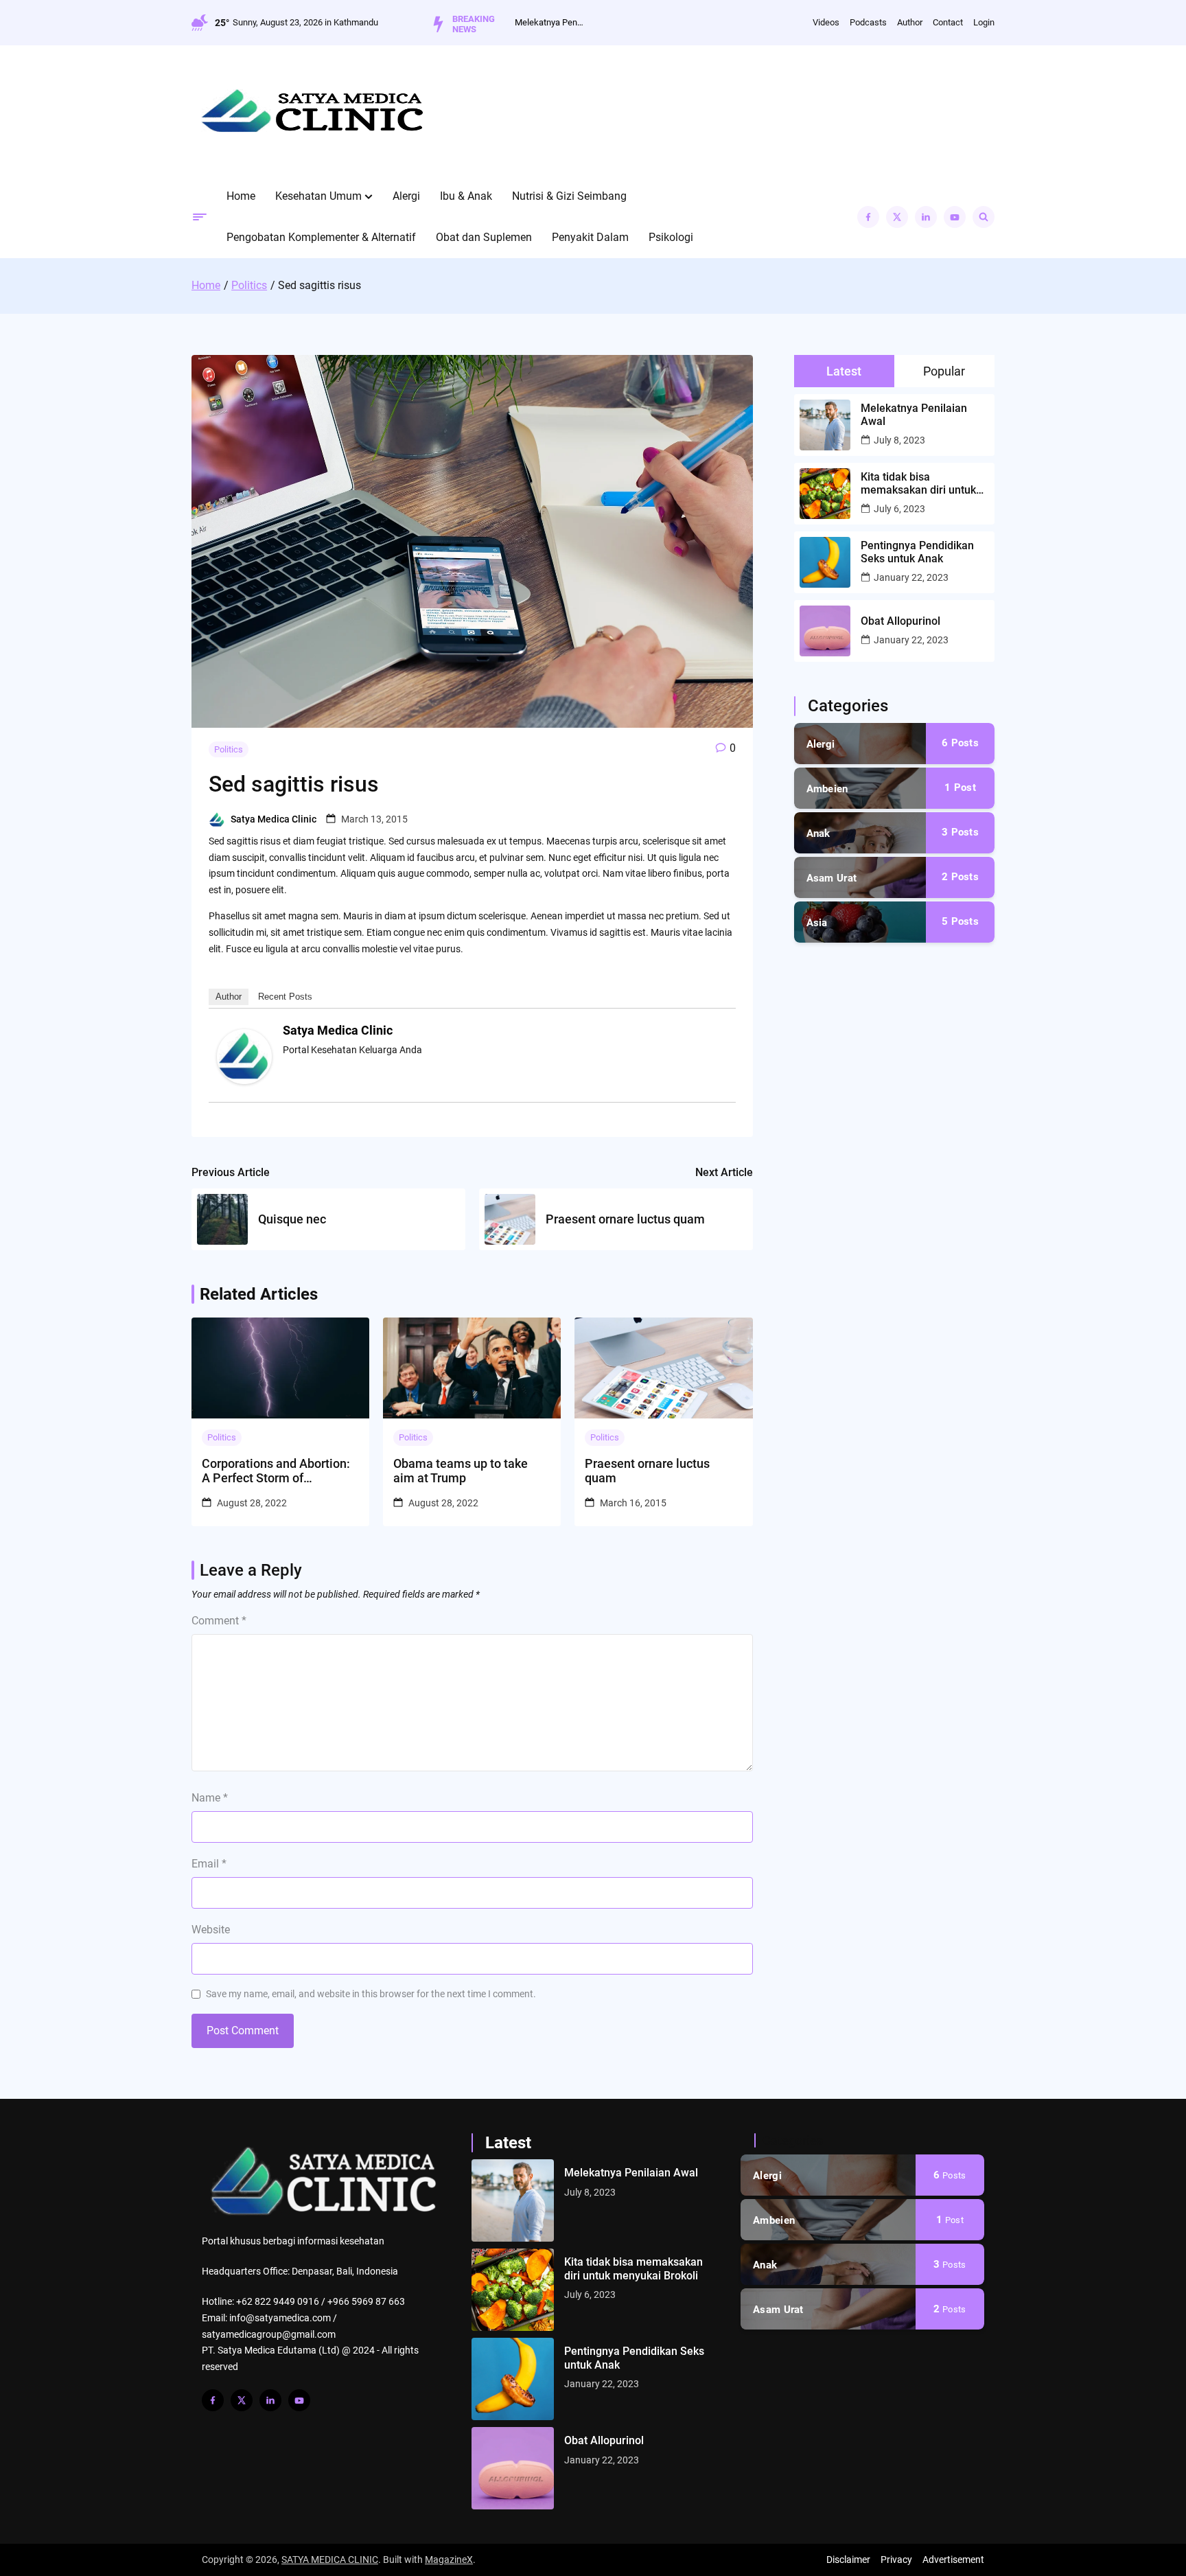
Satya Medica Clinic (274, 819)
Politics (229, 749)
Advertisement (953, 2560)
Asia (817, 923)
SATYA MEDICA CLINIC (330, 2560)
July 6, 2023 (899, 509)
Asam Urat (832, 878)
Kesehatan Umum (318, 196)
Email (209, 1864)
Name (210, 1798)
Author (910, 22)
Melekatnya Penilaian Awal (549, 22)
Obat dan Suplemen (484, 237)
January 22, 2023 (911, 577)
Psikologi (671, 237)
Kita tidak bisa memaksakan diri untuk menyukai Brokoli (918, 483)
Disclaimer (848, 2560)
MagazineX (449, 2560)
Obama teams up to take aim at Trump (461, 1471)
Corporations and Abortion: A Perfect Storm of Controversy (276, 1471)
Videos (826, 22)
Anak (818, 833)
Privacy (896, 2560)
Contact (948, 22)
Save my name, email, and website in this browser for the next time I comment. (371, 1994)
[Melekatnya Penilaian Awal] (513, 2200)
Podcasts (868, 22)
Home (241, 196)
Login (984, 22)
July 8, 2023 (899, 440)
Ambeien (827, 789)
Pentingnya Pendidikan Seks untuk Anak (917, 552)
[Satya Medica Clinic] (244, 1081)
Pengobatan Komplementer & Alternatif (321, 237)
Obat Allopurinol (900, 621)
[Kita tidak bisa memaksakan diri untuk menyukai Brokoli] (513, 2290)
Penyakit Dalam (590, 237)
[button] (369, 196)
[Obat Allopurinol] (513, 2468)
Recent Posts (285, 997)
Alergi (406, 196)
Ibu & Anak (466, 196)
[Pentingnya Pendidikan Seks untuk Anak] (513, 2379)
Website (211, 1930)
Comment (219, 1621)
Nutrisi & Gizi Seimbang (569, 196)
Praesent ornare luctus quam (647, 1471)
